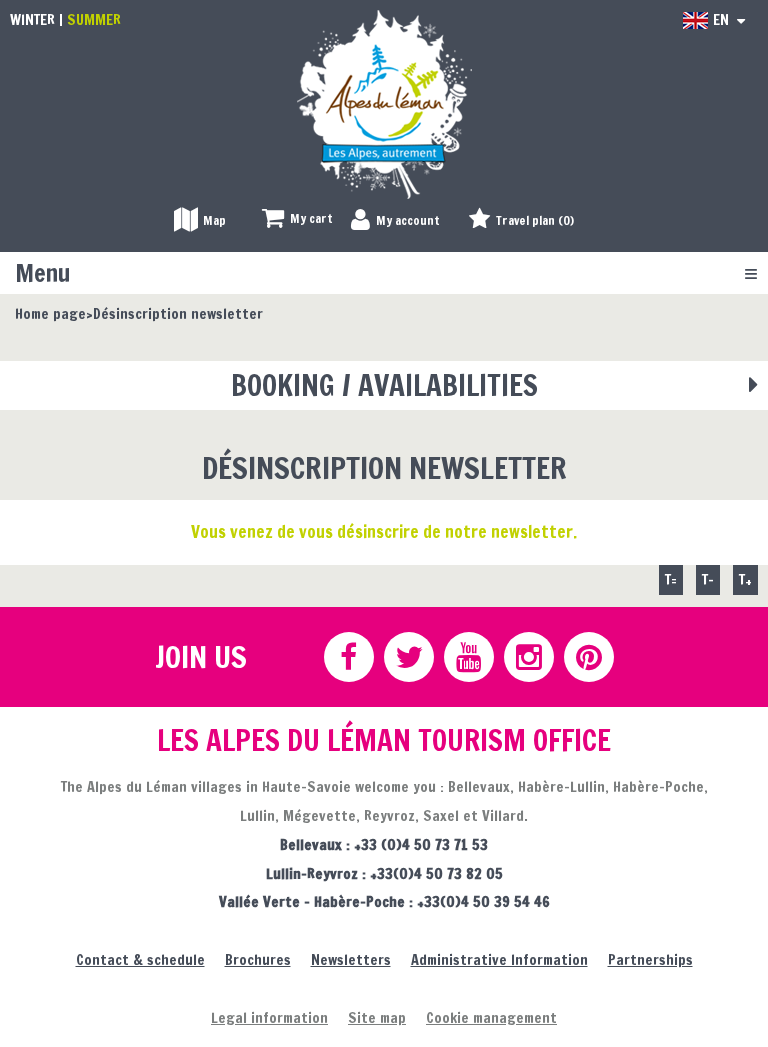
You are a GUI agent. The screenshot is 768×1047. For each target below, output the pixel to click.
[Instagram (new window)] (528, 657)
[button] (297, 219)
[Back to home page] (384, 103)
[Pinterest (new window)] (588, 657)
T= (671, 579)
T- (708, 579)
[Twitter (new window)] (408, 657)
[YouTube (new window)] (468, 657)
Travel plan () (535, 220)
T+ (745, 579)
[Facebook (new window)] (348, 657)
